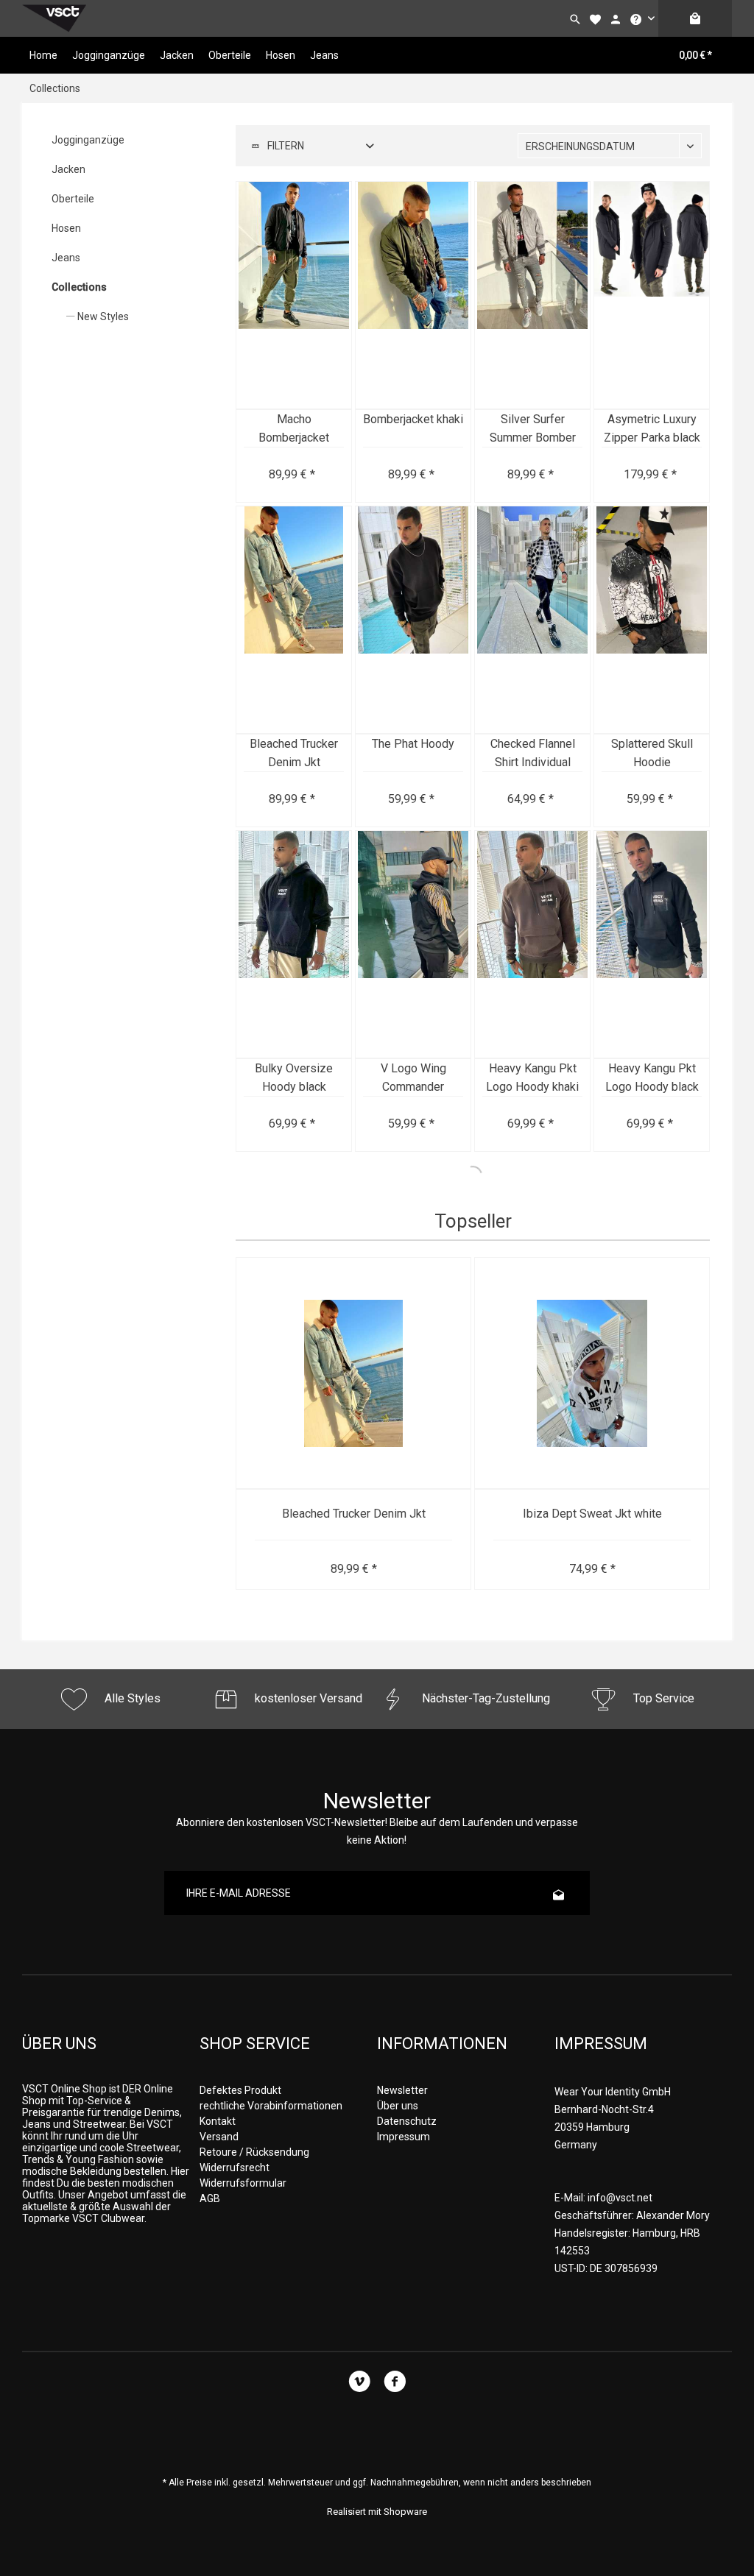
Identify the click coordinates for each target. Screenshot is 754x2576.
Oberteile (73, 199)
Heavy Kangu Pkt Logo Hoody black (652, 1078)
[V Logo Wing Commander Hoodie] (413, 945)
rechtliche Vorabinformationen (271, 2106)
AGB (210, 2198)
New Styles (102, 316)
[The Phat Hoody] (413, 620)
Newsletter (402, 2090)
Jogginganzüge (88, 140)
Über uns (398, 2106)
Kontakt (218, 2121)
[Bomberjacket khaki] (413, 296)
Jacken (68, 169)
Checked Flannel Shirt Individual (533, 753)
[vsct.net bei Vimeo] (359, 2384)
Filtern (285, 146)
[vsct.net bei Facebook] (394, 2384)
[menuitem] (642, 18)
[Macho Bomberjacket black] (294, 296)
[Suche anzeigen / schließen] (575, 18)
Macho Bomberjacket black (294, 429)
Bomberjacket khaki (413, 419)
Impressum (404, 2137)
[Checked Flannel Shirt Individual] (532, 620)
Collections (79, 287)
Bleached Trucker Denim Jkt (294, 753)
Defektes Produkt (240, 2090)
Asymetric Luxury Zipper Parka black (652, 428)
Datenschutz (407, 2121)
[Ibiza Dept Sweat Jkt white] (592, 1374)
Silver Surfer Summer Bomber (533, 428)
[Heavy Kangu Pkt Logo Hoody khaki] (532, 945)
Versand (219, 2137)
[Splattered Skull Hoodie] (652, 620)
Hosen (66, 228)
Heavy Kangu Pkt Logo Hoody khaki (532, 1078)
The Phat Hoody (413, 744)
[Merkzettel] (595, 18)
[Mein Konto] (616, 18)
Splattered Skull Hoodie (652, 753)
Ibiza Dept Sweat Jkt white (592, 1514)
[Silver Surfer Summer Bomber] (532, 296)
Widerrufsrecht (235, 2168)
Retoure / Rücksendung (254, 2152)
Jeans (66, 258)
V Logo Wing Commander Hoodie (413, 1079)
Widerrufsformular (243, 2183)
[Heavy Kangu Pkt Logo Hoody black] (652, 945)
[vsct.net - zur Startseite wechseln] (54, 18)
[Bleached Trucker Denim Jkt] (294, 620)
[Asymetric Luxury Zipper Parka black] (652, 296)
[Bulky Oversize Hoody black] (294, 945)
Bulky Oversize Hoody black (294, 1078)
